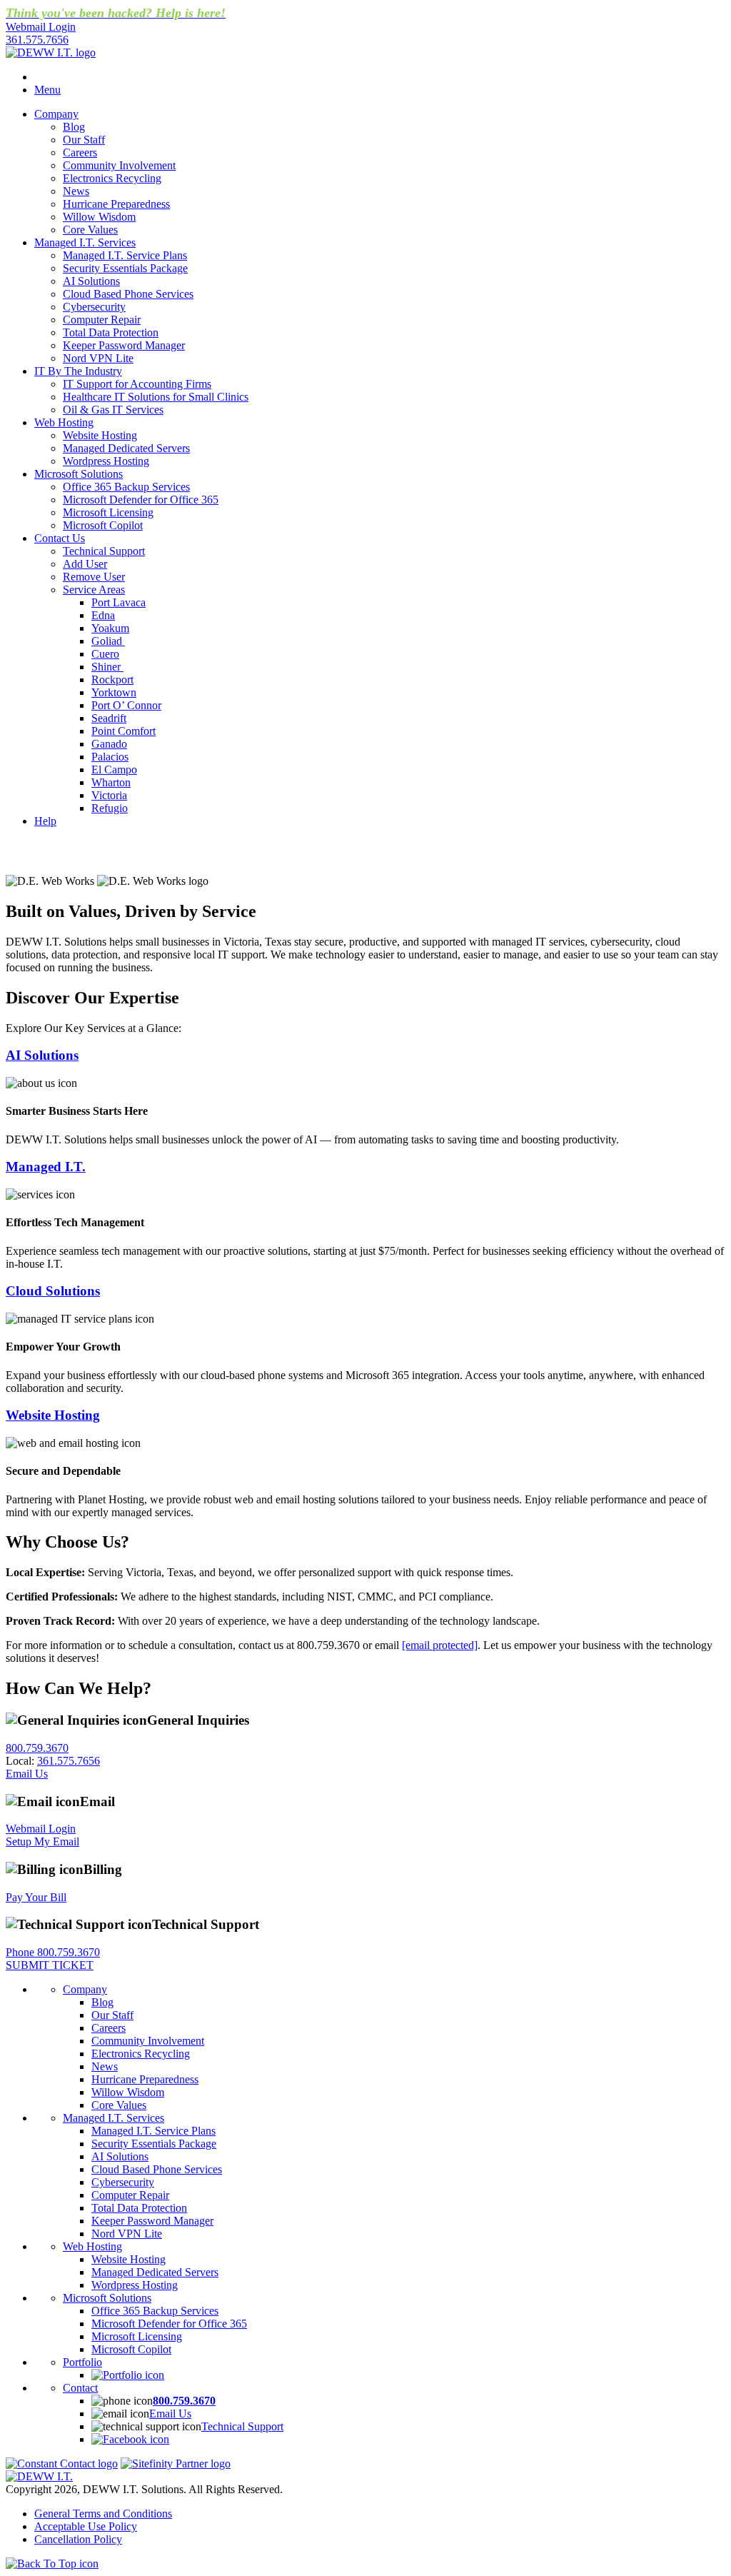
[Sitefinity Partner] (176, 2464)
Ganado (109, 744)
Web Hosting (64, 422)
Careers (80, 152)
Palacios (110, 757)
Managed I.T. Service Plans (125, 255)
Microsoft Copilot (103, 525)
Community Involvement (119, 165)
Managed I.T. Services (85, 242)
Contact (80, 2388)
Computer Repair (102, 320)
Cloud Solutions (53, 1291)
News (76, 191)
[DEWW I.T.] (51, 52)
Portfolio (82, 2362)
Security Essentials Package (125, 268)
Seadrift (109, 718)
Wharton (111, 782)
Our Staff (84, 140)
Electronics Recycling (112, 178)
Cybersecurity (94, 307)
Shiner (107, 667)
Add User (85, 564)
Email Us (27, 1774)
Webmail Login (41, 1829)
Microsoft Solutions (79, 474)
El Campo (114, 770)
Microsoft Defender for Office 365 (141, 500)
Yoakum (110, 628)
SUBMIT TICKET (50, 1965)
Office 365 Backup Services (126, 487)
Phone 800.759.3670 (53, 1952)
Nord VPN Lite (98, 358)
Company (56, 114)
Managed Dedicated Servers (126, 448)
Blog (74, 127)
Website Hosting (100, 435)
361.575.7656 (37, 40)
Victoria (109, 795)
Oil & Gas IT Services (113, 410)
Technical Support (104, 551)
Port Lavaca (119, 602)
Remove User (94, 577)
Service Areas (94, 590)
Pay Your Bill (36, 1897)
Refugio (110, 808)
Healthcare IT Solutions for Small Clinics (156, 397)
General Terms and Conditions (103, 2514)
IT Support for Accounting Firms (137, 384)
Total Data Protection (111, 332)
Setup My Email (42, 1841)
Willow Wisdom (99, 217)
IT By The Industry (78, 371)
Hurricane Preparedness (116, 204)
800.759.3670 (37, 1748)
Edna (103, 615)
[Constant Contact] (62, 2464)
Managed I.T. (46, 1167)
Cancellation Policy (78, 2539)
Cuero (105, 654)
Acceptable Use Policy (86, 2526)
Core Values (90, 230)
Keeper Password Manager (124, 345)
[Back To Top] (52, 2564)
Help (45, 821)
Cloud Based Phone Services (128, 294)
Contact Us (60, 538)
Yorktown (114, 692)
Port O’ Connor (126, 705)
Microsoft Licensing (108, 512)
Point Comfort (123, 731)
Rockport (112, 680)
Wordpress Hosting (106, 461)
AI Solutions (91, 281)
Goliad (108, 641)
